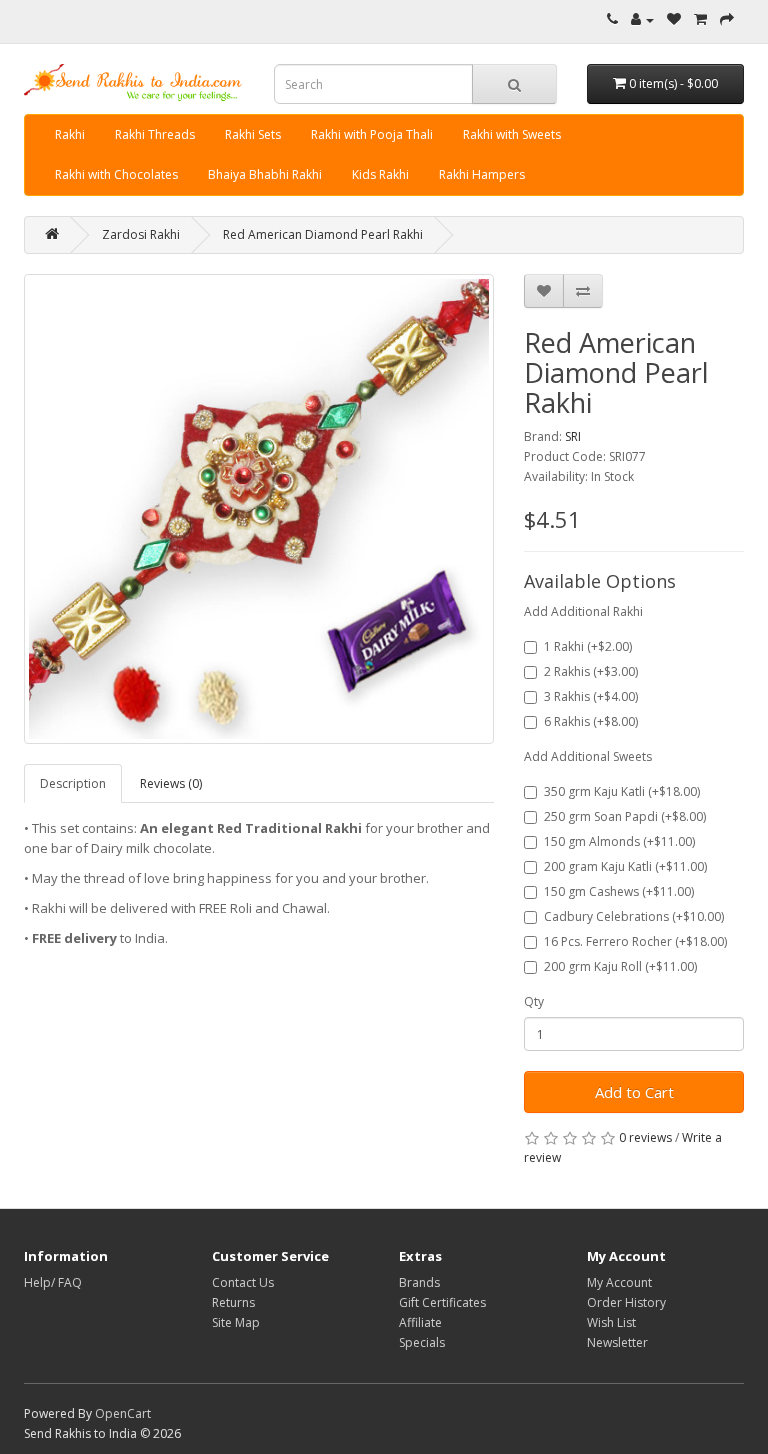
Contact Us (243, 1282)
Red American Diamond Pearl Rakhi (323, 234)
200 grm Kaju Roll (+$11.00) (620, 966)
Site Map (236, 1322)
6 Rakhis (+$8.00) (591, 721)
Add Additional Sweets (588, 756)
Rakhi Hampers (482, 174)
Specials (422, 1342)
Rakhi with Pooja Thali (372, 134)
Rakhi (70, 134)
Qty (534, 1001)
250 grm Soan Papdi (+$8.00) (625, 816)
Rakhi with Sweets (512, 134)
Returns (233, 1302)
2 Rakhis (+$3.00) (591, 671)
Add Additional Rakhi (583, 611)
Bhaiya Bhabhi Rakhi (265, 174)
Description (73, 783)
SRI (573, 436)
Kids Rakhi (380, 174)
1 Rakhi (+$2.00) (588, 646)
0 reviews (645, 1137)
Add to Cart (634, 1092)
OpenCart (123, 1413)
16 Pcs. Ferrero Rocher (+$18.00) (635, 941)
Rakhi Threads (155, 134)
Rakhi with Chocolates (116, 174)
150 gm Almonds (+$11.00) (619, 841)
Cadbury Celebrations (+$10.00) (634, 916)
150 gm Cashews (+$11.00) (619, 891)
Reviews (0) (171, 783)
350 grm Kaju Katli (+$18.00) (622, 791)
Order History (626, 1302)
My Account (619, 1282)
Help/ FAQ (53, 1282)
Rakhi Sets (253, 134)
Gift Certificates (442, 1302)
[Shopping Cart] (700, 19)
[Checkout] (727, 19)
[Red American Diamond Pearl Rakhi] (259, 509)
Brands (419, 1282)
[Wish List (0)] (674, 19)
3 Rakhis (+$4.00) (591, 696)
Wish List (611, 1322)
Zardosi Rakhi (141, 234)
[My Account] (642, 19)
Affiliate (420, 1322)
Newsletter (617, 1342)
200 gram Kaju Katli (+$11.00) (625, 866)
